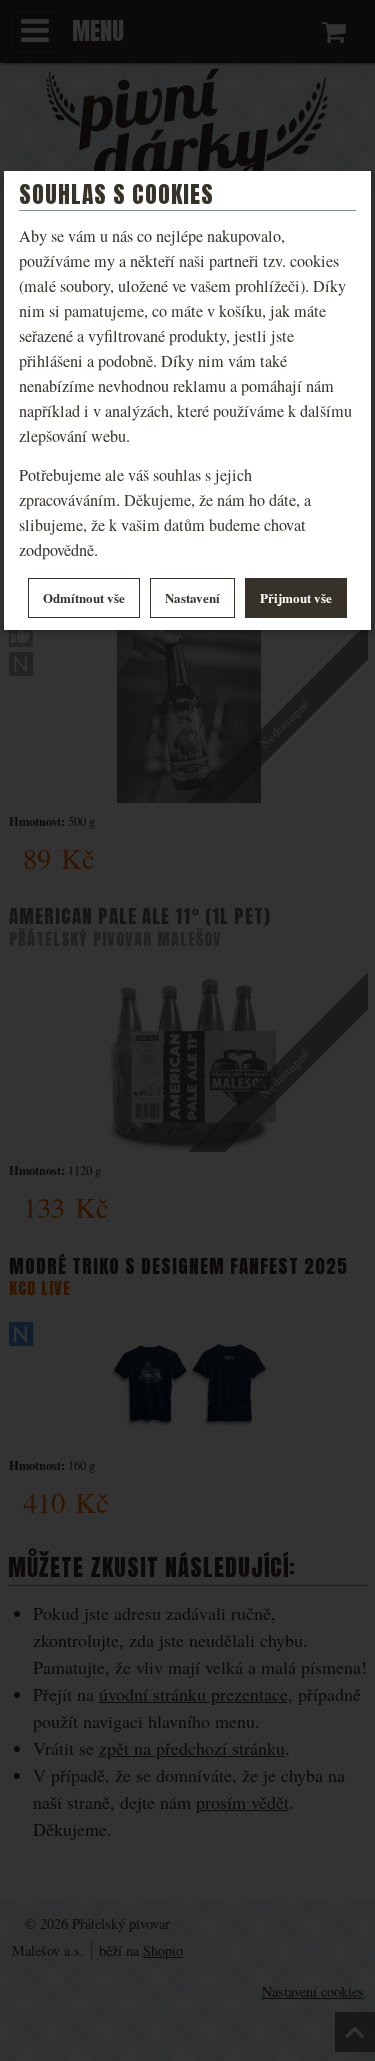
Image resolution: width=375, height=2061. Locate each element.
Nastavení (192, 597)
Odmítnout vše (84, 597)
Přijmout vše (296, 597)
